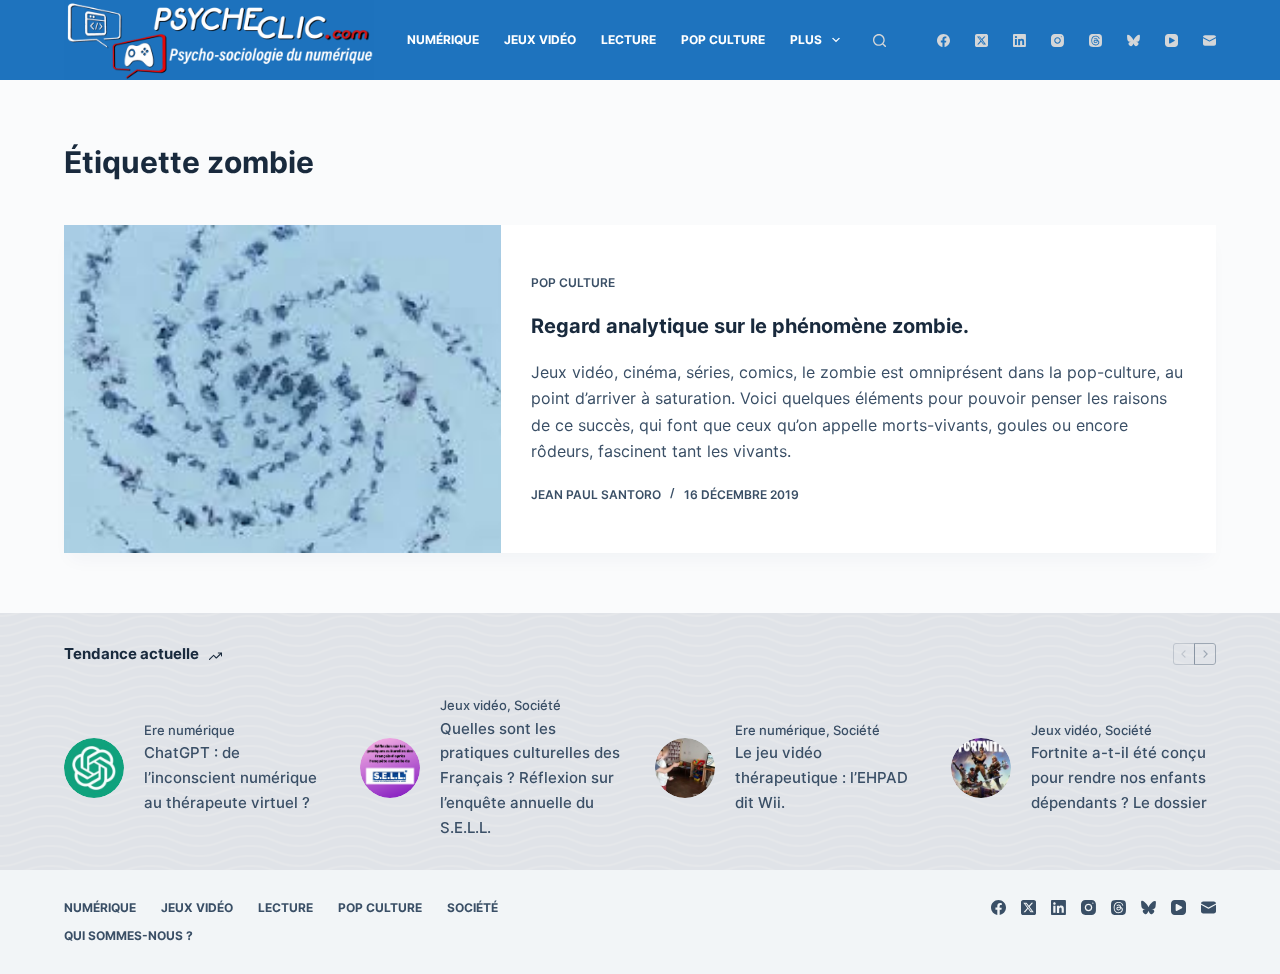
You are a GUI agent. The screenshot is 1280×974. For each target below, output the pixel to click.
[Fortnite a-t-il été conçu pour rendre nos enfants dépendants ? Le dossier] (981, 768)
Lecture (628, 39)
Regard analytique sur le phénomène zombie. (750, 326)
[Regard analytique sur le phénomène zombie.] (282, 389)
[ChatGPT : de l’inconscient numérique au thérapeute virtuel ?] (94, 768)
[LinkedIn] (1019, 40)
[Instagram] (1057, 40)
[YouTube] (1171, 40)
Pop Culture (723, 39)
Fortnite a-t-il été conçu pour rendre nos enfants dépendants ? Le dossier (1119, 777)
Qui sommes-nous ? (128, 935)
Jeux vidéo (540, 39)
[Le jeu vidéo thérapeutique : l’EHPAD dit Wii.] (685, 768)
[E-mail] (1209, 40)
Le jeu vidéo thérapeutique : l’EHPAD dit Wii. (821, 777)
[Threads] (1095, 40)
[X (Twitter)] (981, 40)
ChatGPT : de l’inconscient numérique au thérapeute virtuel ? (230, 777)
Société (537, 705)
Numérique (443, 39)
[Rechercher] (879, 40)
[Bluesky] (1133, 40)
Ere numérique (189, 730)
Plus (806, 39)
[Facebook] (943, 40)
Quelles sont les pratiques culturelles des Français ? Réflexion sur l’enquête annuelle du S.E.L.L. (530, 778)
